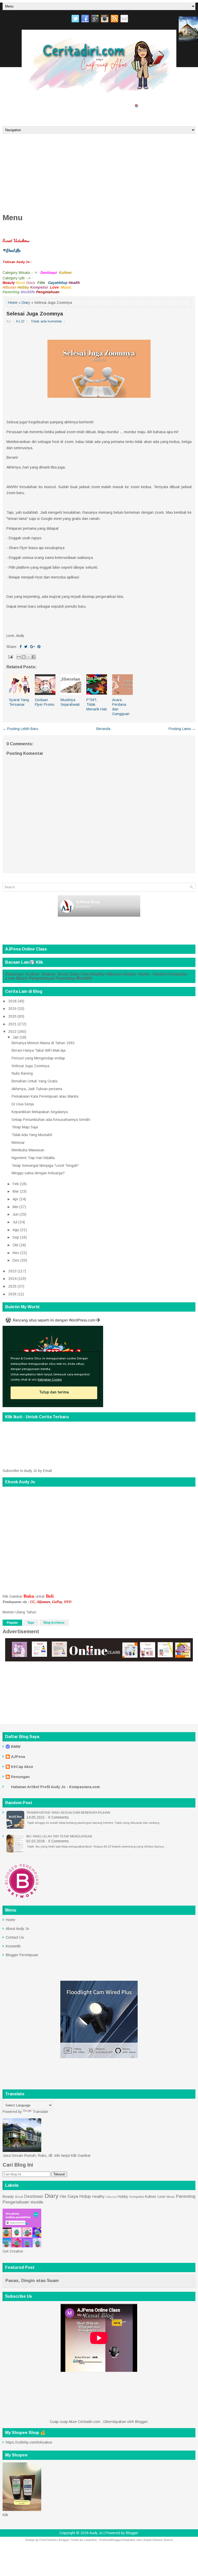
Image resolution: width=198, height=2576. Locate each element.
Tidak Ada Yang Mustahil (32, 1135)
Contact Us (15, 1937)
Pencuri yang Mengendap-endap (38, 1058)
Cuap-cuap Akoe (17, 116)
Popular (12, 1623)
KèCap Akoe (22, 1767)
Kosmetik (13, 1946)
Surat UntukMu (18, 105)
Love (10, 978)
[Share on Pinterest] (39, 647)
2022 (12, 1032)
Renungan (20, 1777)
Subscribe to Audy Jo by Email (27, 1471)
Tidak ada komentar (46, 321)
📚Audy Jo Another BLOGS (152, 105)
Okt (15, 1245)
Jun (16, 1214)
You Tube (67, 105)
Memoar (18, 1143)
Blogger (141, 2422)
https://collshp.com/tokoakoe (29, 2442)
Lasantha (90, 2540)
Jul (15, 1222)
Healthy (97, 974)
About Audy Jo (17, 1929)
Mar (16, 1191)
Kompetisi (177, 974)
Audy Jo (96, 2533)
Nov (16, 1253)
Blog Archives (54, 1623)
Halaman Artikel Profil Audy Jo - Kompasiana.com (55, 1787)
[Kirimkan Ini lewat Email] (19, 657)
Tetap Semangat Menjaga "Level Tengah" (45, 1166)
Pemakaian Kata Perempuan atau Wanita (45, 1096)
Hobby (130, 974)
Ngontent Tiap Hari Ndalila (33, 1158)
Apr (15, 1199)
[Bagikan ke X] (29, 657)
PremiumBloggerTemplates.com (120, 2540)
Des (16, 1260)
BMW (16, 1747)
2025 (12, 1286)
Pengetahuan (42, 978)
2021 (12, 1024)
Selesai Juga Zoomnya (35, 314)
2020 (12, 1016)
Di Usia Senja (23, 1104)
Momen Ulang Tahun (19, 1612)
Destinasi (15, 974)
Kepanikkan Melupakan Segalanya (40, 1112)
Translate (40, 2112)
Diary (26, 303)
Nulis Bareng (22, 1073)
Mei (15, 1207)
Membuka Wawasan (28, 1150)
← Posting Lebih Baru (20, 729)
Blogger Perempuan (22, 1955)
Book (63, 974)
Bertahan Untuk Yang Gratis (35, 1081)
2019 (12, 1009)
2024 (12, 1279)
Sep (16, 1237)
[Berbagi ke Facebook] (34, 657)
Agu (16, 1230)
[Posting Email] (10, 656)
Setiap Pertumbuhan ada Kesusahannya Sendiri (51, 1120)
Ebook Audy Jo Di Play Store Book (104, 105)
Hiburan (114, 974)
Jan (16, 1037)
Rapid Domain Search (158, 2540)
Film (85, 974)
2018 (12, 1001)
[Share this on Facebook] (21, 647)
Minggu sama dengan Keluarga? (38, 1173)
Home (13, 303)
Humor (159, 974)
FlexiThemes (48, 2540)
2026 (12, 1294)
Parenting (65, 978)
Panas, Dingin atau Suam (32, 2281)
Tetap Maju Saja (25, 1127)
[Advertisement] (99, 172)
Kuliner (33, 974)
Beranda (42, 116)
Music (22, 978)
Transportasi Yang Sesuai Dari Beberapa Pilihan (68, 1813)
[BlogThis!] (24, 657)
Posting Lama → (182, 729)
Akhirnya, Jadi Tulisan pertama (37, 1089)
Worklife (84, 978)
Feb (16, 1184)
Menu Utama (45, 105)
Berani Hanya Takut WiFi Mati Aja (39, 1050)
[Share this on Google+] (32, 647)
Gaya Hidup (79, 2196)
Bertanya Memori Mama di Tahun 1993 (43, 1043)
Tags (31, 1623)
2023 (12, 1271)
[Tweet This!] (26, 647)
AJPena (18, 1757)
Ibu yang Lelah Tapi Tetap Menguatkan (59, 1836)
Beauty (49, 974)
